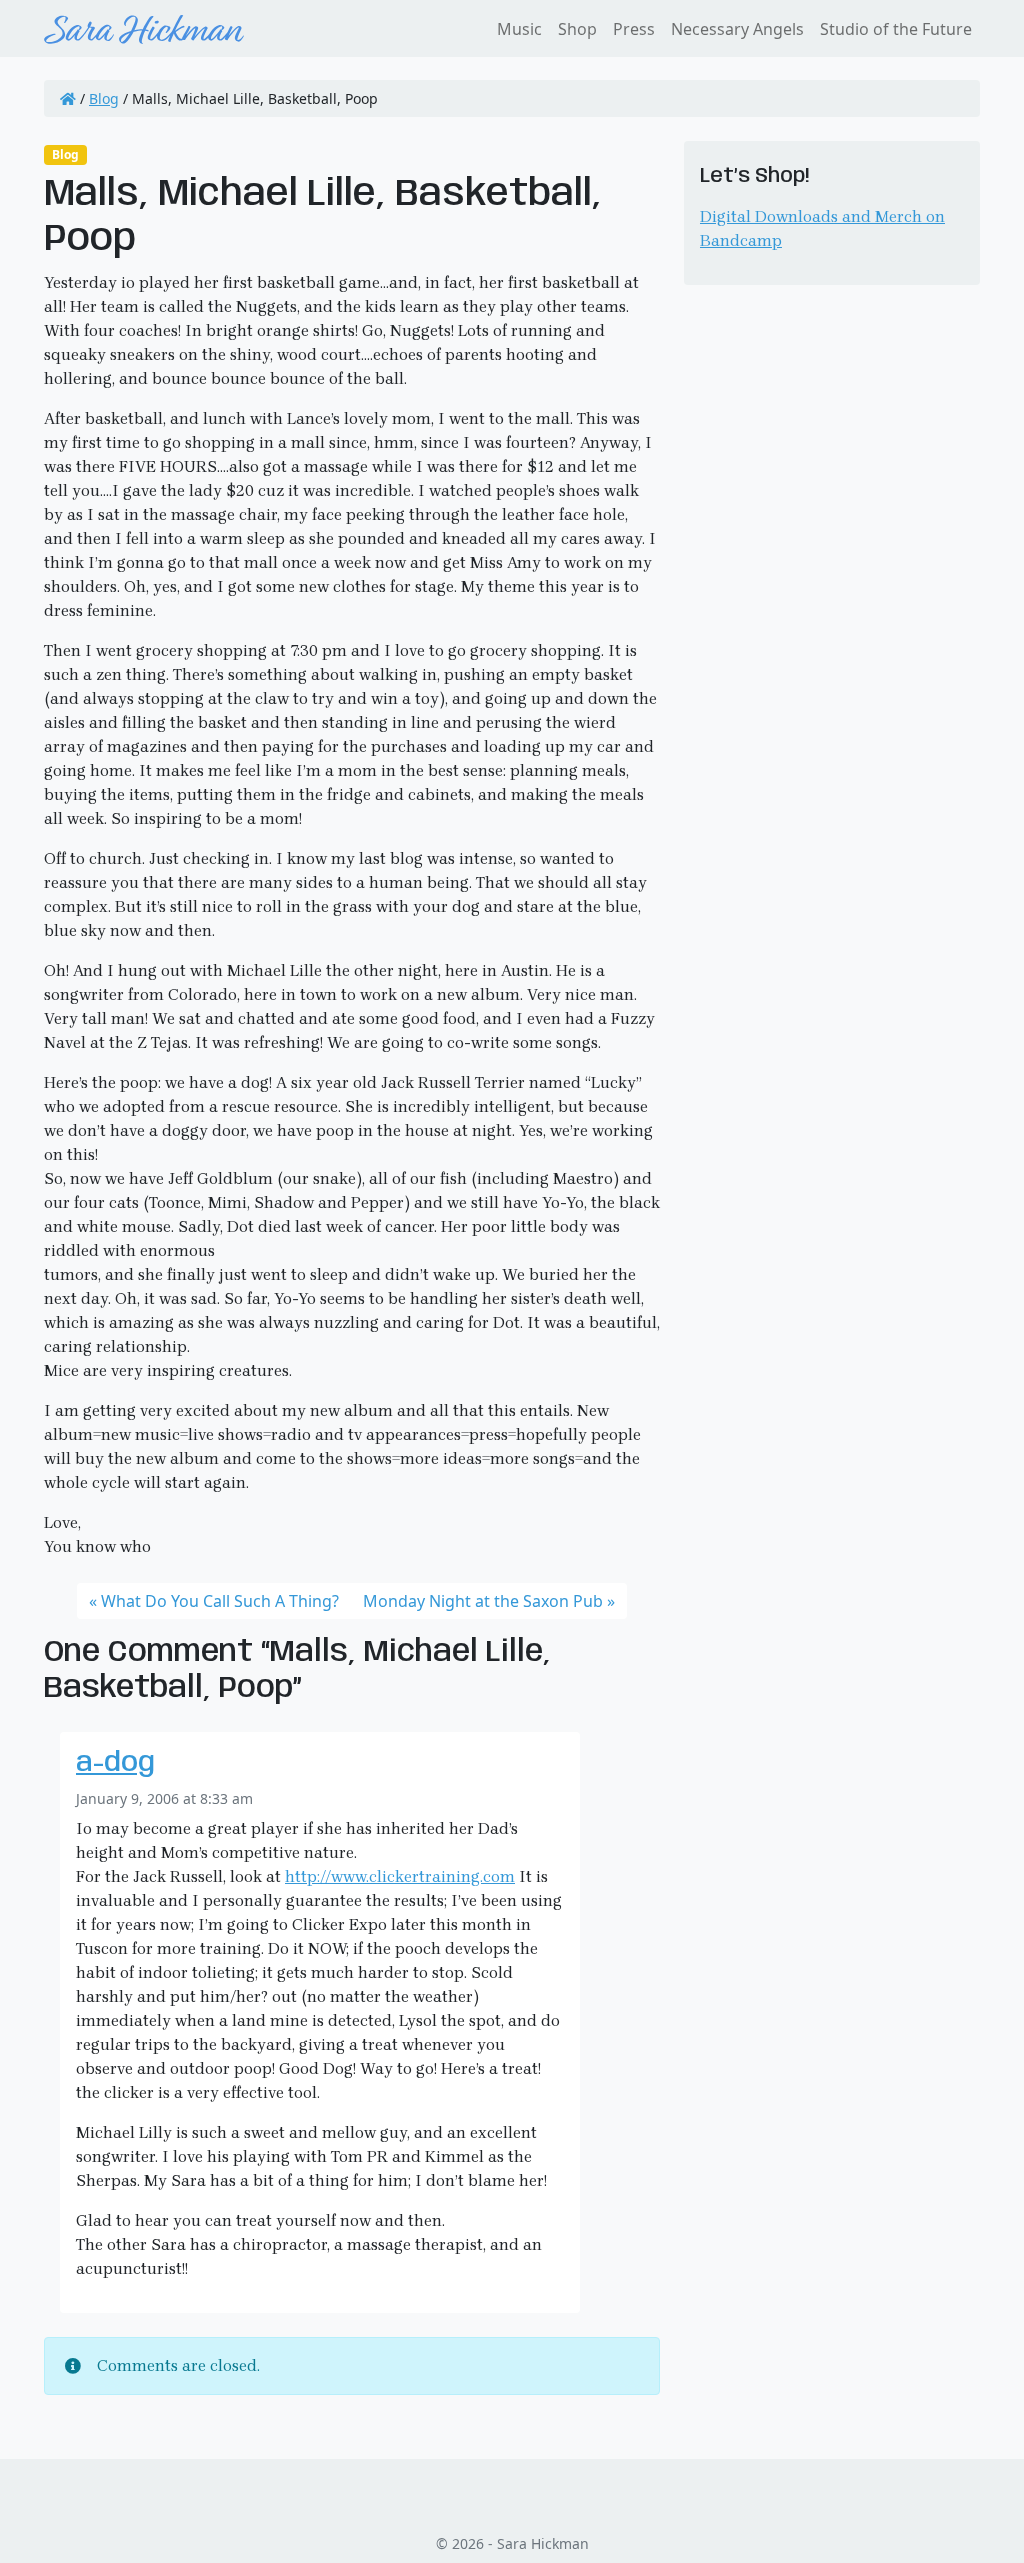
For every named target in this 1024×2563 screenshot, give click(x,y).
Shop (577, 29)
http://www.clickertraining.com (400, 1876)
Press (634, 29)
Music (519, 29)
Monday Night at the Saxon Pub (483, 1601)
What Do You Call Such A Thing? (220, 1601)
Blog (104, 98)
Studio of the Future (896, 29)
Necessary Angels (737, 29)
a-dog (115, 1763)
